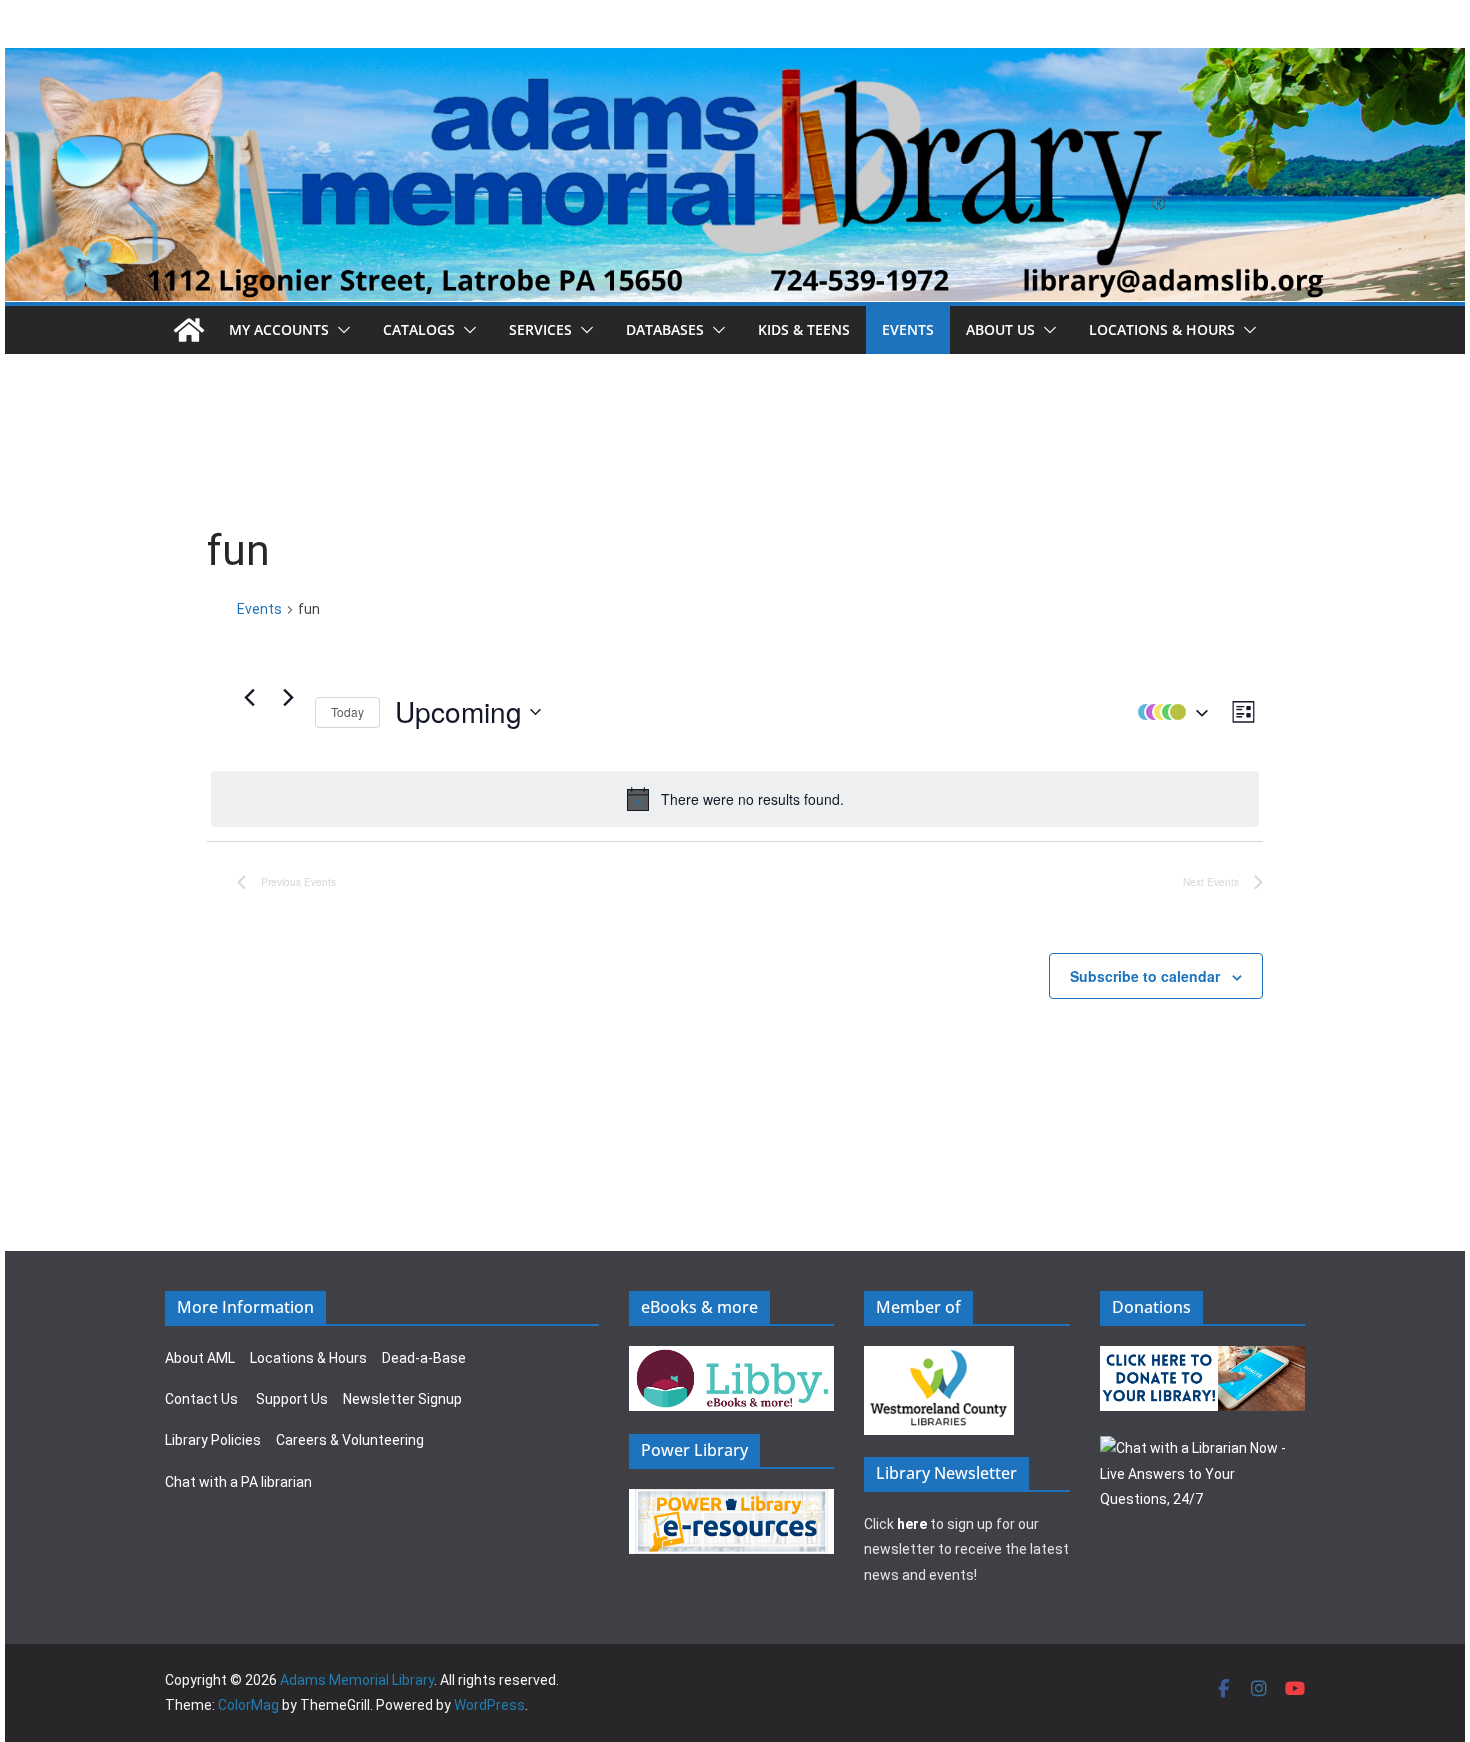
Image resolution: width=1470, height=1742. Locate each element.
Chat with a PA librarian (238, 1482)
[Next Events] (288, 697)
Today (347, 711)
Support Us (292, 1399)
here (912, 1524)
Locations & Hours (308, 1358)
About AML (200, 1358)
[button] (340, 330)
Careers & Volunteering (350, 1440)
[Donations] (1203, 1358)
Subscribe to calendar (1145, 976)
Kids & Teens (804, 329)
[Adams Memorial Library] (735, 61)
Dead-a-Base (424, 1358)
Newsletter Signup (402, 1399)
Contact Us (201, 1399)
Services (540, 329)
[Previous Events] (249, 697)
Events (908, 329)
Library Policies (213, 1440)
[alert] (735, 799)
